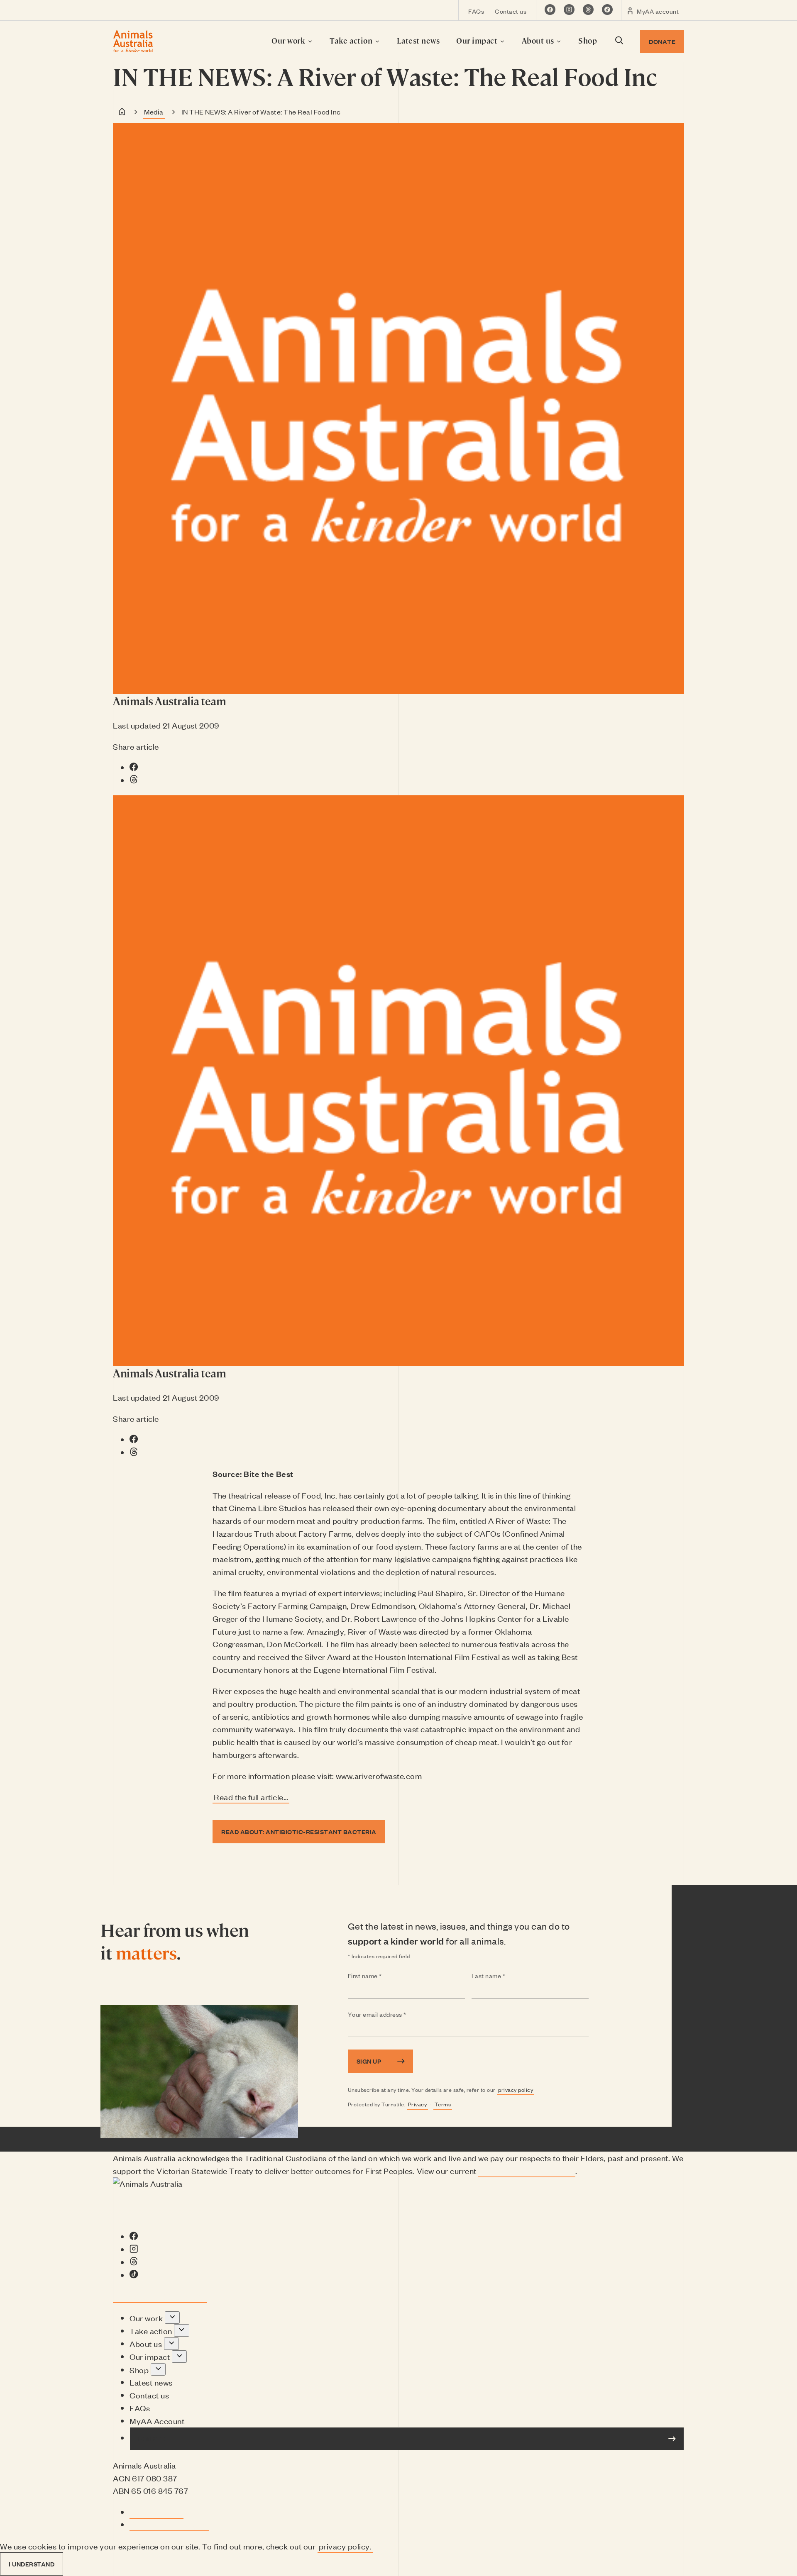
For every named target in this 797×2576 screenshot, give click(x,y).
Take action (352, 40)
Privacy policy (156, 2512)
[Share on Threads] (134, 780)
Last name (505, 1976)
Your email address (394, 2015)
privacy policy (516, 2090)
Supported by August (169, 2524)
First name (381, 1976)
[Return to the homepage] (133, 41)
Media (154, 112)
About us (539, 40)
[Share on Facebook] (134, 767)
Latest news (418, 40)
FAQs (476, 11)
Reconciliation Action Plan (527, 2170)
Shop (588, 40)
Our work (289, 40)
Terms (443, 2104)
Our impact (478, 40)
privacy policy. (345, 2546)
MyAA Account (157, 2421)
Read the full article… (251, 1797)
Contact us (511, 11)
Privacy (418, 2104)
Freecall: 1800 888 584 (164, 2296)
